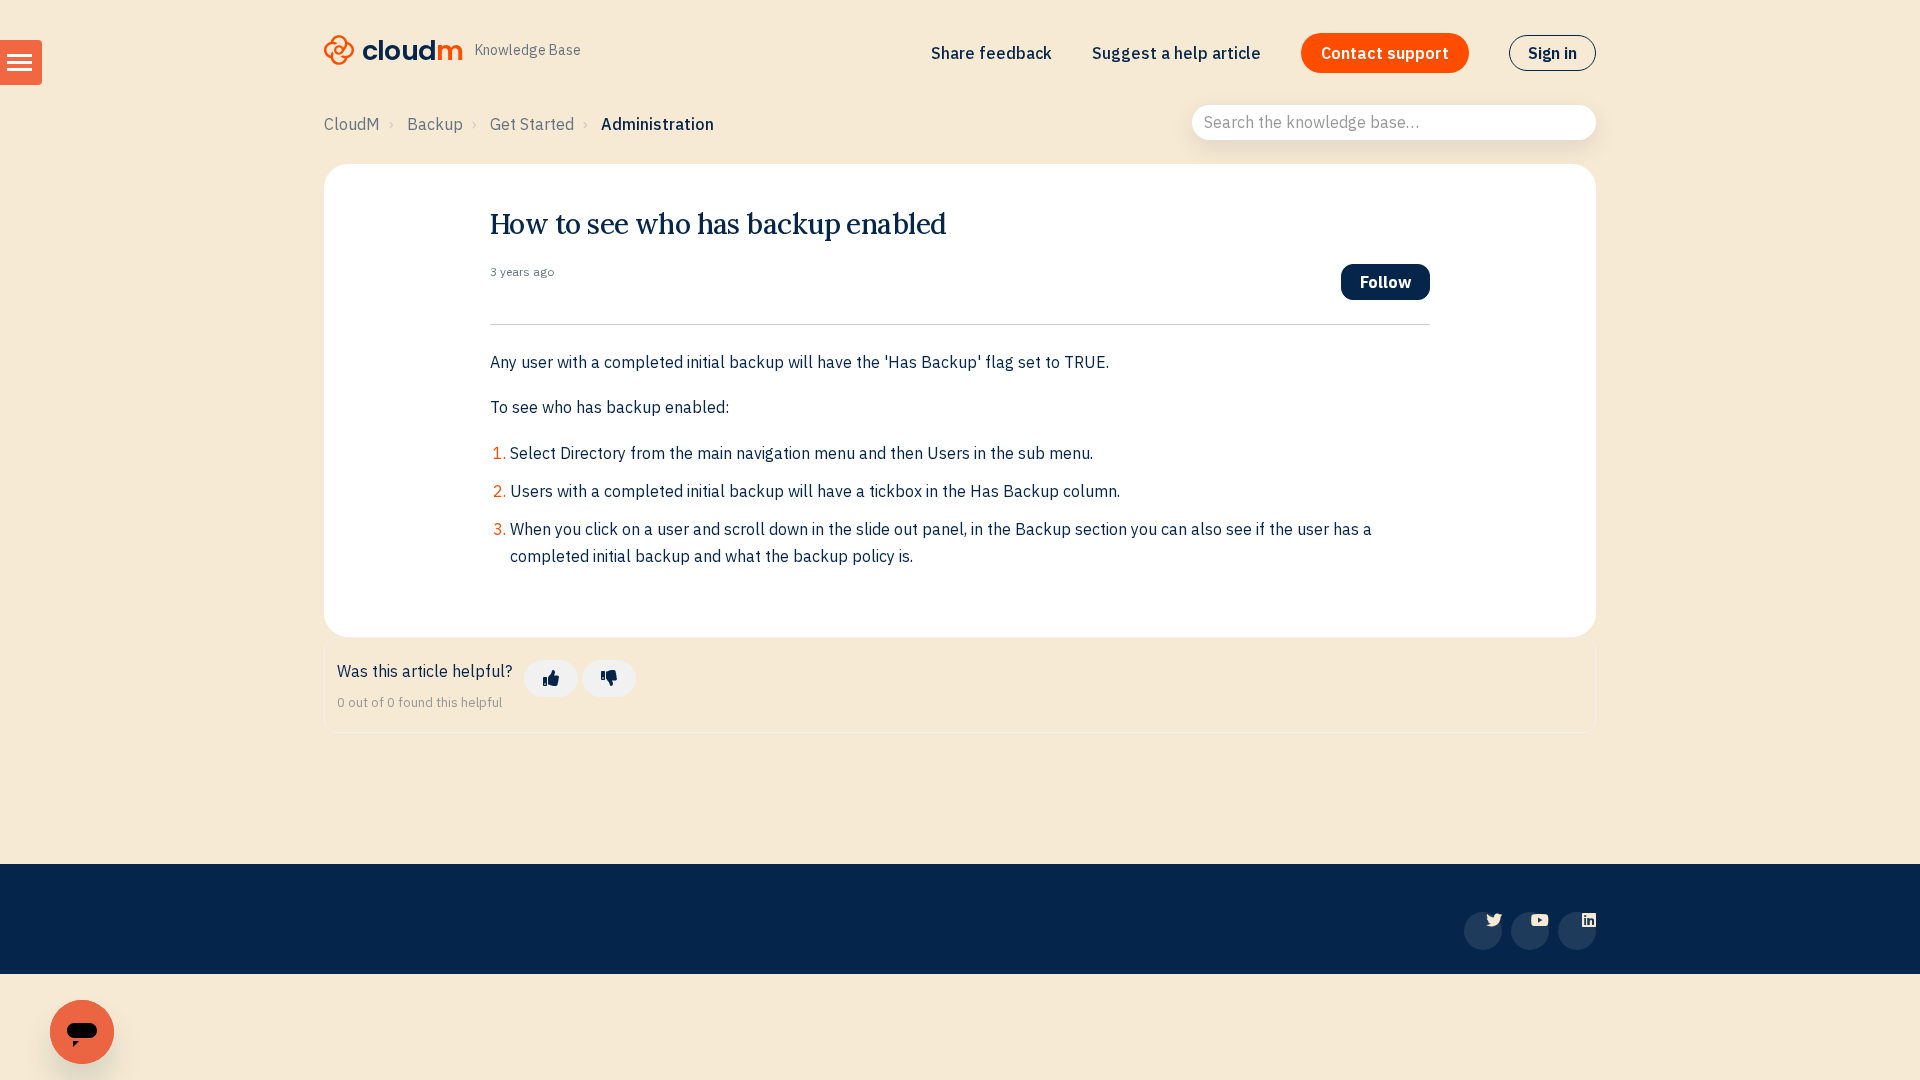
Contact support (1385, 53)
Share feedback (991, 53)
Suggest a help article (1176, 53)
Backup (435, 124)
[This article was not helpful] (609, 678)
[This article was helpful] (551, 678)
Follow (1385, 282)
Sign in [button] (1552, 53)
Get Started (532, 124)
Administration (657, 124)
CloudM (352, 124)
